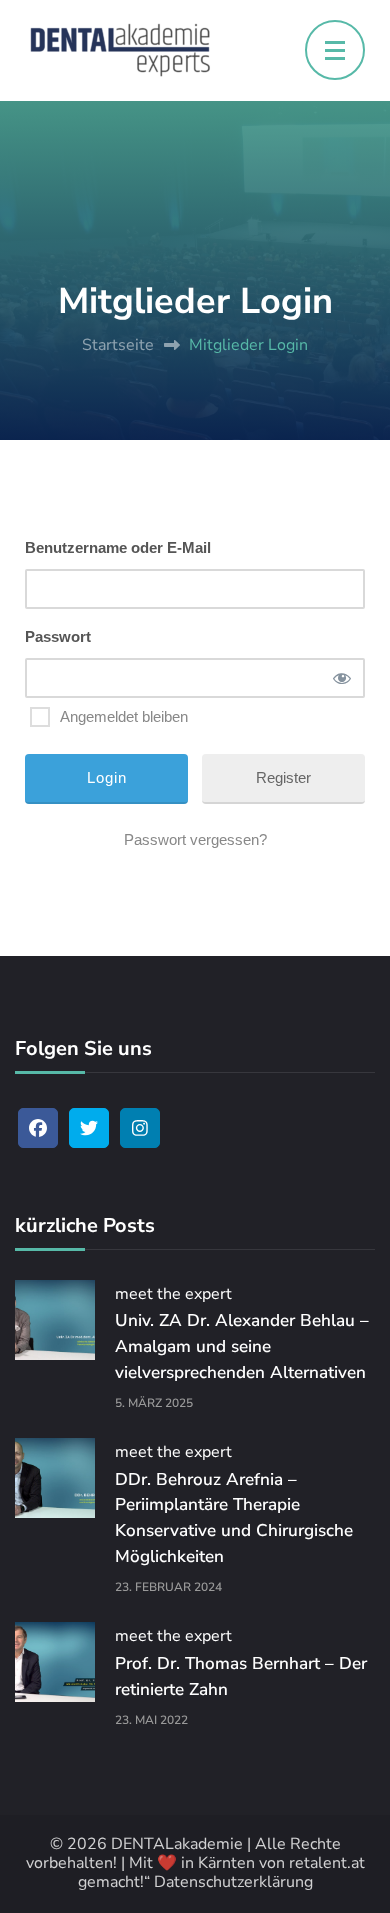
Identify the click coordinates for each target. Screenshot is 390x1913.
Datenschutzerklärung (233, 1882)
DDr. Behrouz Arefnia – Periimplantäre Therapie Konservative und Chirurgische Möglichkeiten (234, 1518)
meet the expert (173, 1294)
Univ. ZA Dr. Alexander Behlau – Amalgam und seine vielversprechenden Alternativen (242, 1346)
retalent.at (327, 1863)
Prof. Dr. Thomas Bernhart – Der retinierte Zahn (241, 1676)
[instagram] (140, 1128)
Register (283, 777)
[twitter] (89, 1128)
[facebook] (38, 1128)
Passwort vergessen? (195, 839)
